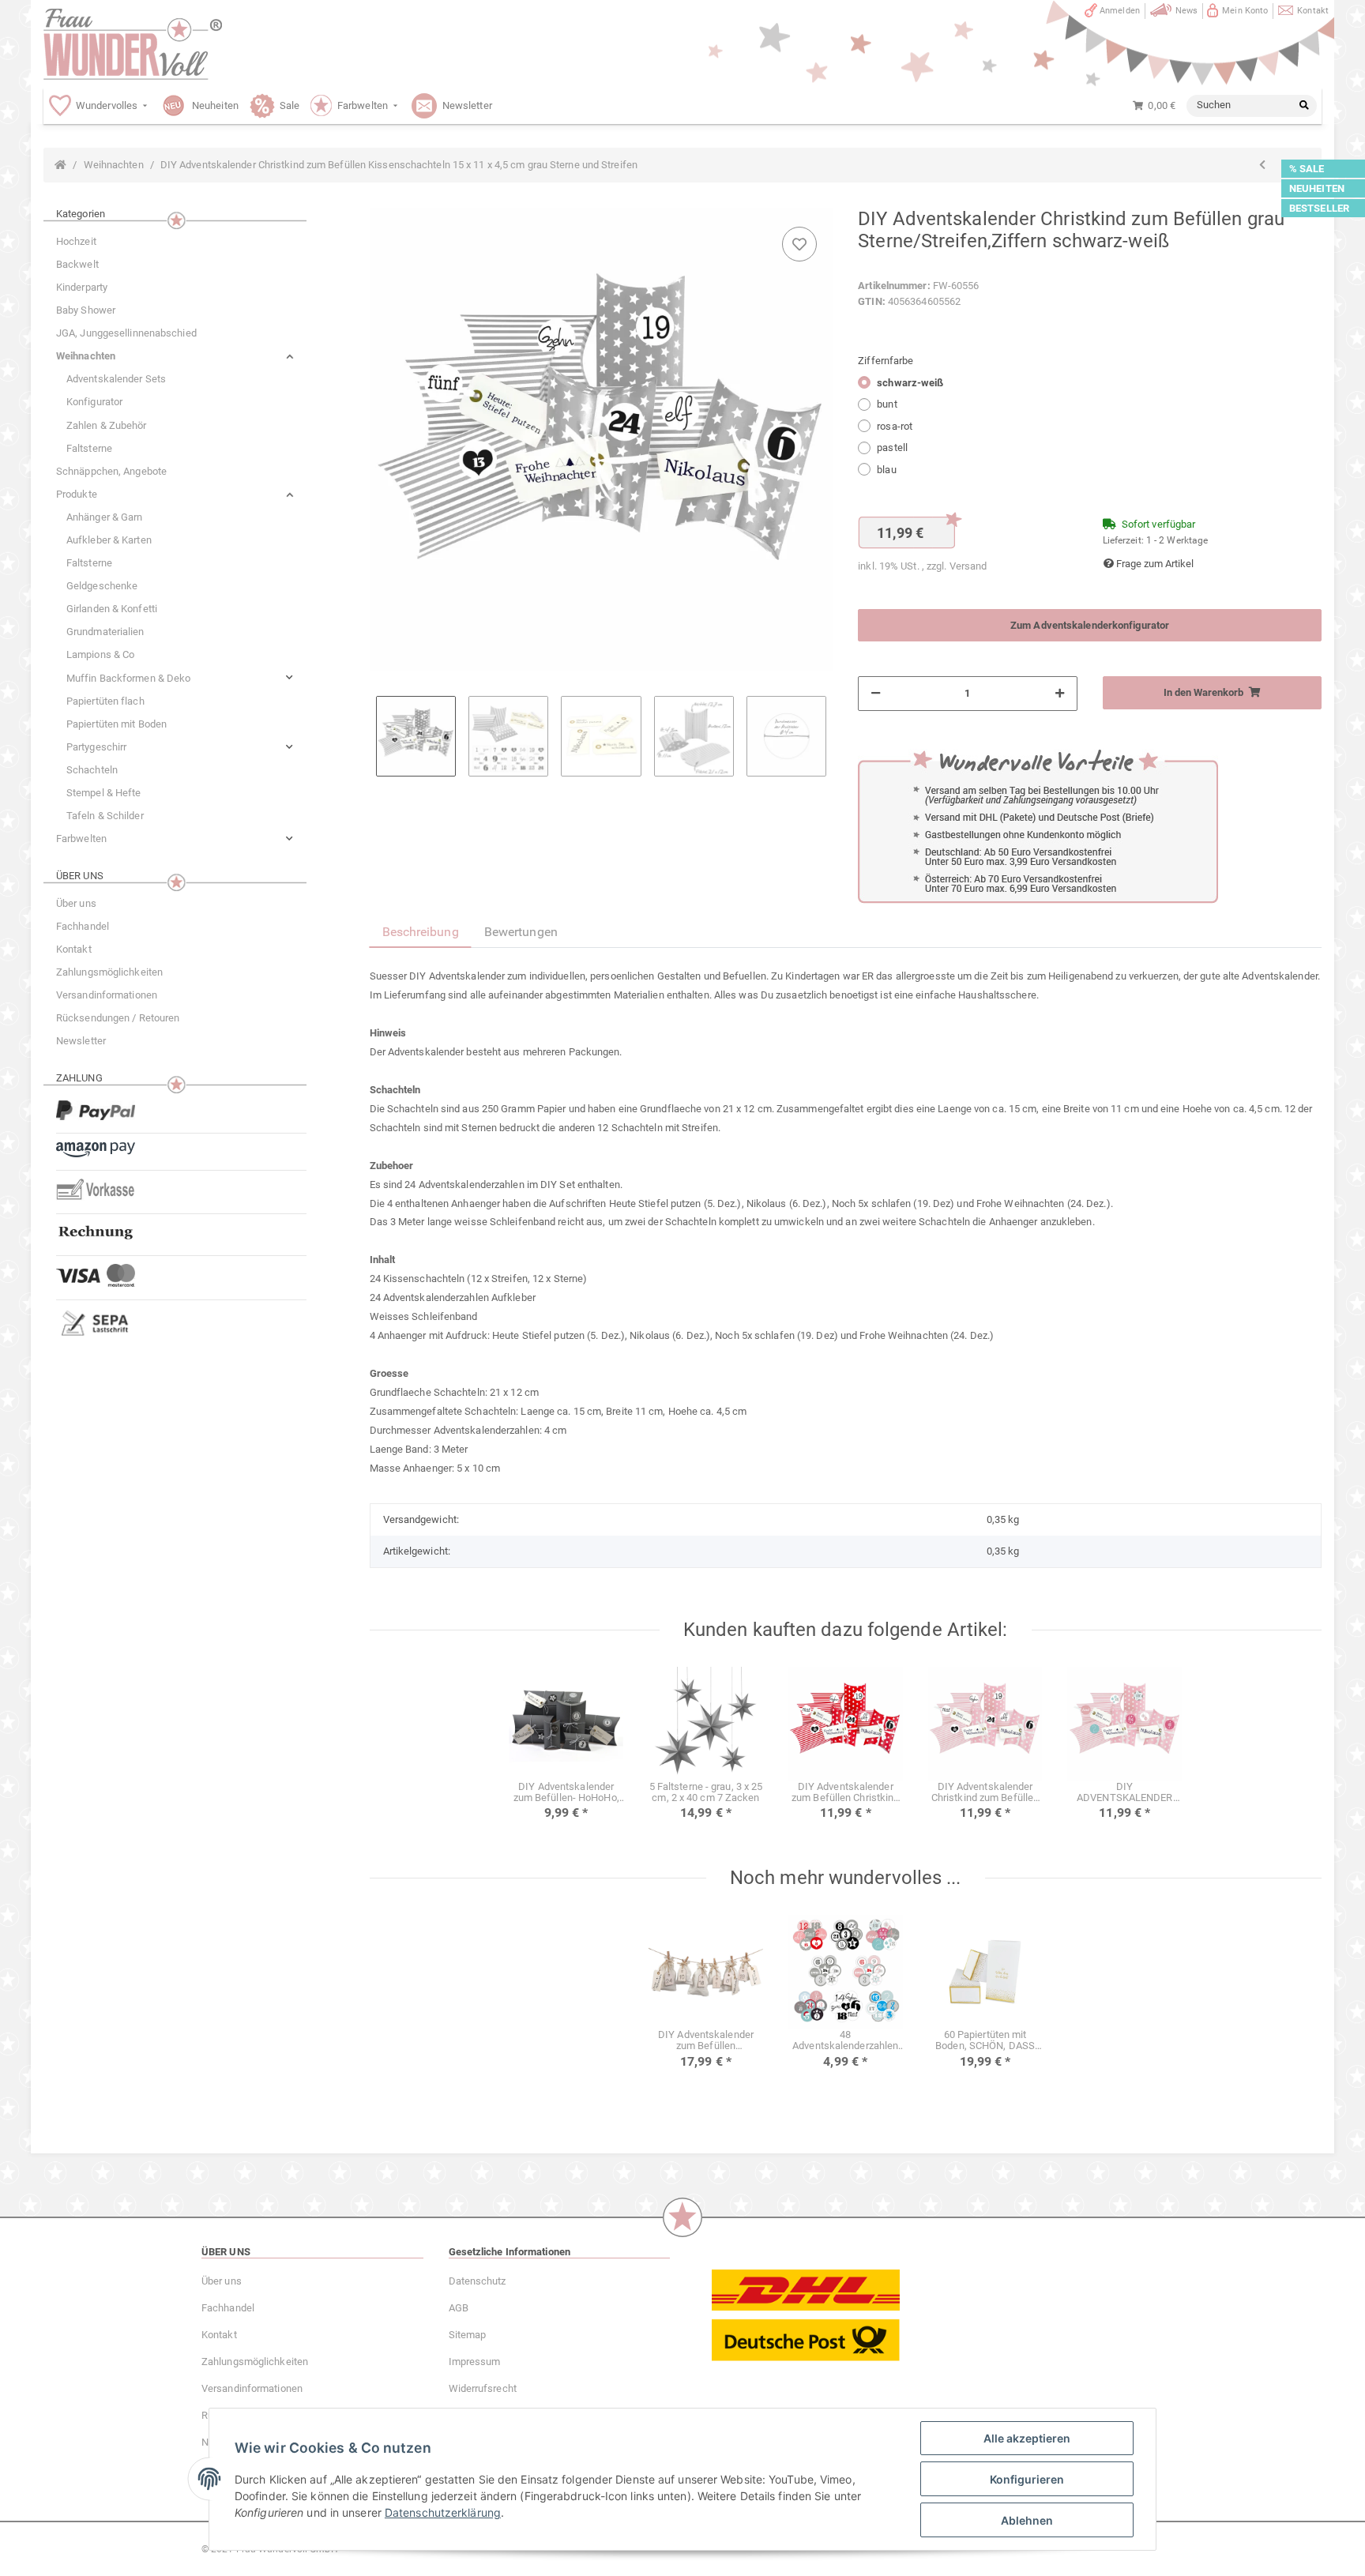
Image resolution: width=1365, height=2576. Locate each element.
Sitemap (468, 2335)
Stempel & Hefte (104, 793)
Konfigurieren (1027, 2479)
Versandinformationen (107, 995)
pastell (892, 448)
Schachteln (92, 770)
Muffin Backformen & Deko (128, 678)
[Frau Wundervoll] (133, 44)
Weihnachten (86, 356)
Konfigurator (94, 402)
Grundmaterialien (105, 632)
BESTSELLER (1319, 208)
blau (886, 470)
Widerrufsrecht (483, 2388)
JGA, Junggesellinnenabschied (126, 333)
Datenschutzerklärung (443, 2512)
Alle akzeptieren (1027, 2438)
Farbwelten (81, 839)
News (1186, 11)
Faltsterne (89, 448)
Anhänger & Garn (105, 517)
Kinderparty (82, 287)
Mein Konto (1245, 11)
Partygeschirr (96, 747)
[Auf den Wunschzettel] (799, 244)
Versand (968, 566)
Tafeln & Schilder (105, 816)
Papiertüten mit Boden (117, 724)
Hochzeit (76, 241)
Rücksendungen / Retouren (118, 1018)
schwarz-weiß (910, 383)
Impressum (475, 2362)
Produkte (77, 494)
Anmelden (1120, 11)
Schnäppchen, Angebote (111, 471)
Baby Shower (86, 310)
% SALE (1307, 169)
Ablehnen (1027, 2520)
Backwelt (77, 264)
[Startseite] (60, 165)
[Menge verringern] (876, 694)
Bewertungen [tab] (521, 932)
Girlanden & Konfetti (112, 609)
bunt (887, 404)
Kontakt (1313, 11)
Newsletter (81, 1041)
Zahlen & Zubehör (107, 425)
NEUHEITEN (1317, 188)
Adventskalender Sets (116, 379)
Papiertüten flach (105, 701)
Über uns (76, 903)
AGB (459, 2308)
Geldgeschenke (102, 586)
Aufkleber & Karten (109, 540)
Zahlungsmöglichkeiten (109, 972)
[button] (175, 356)
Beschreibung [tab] (421, 932)
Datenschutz (478, 2281)
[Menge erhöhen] (1060, 694)
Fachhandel (83, 926)
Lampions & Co (100, 654)
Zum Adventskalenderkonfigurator (1090, 625)
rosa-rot (895, 426)
